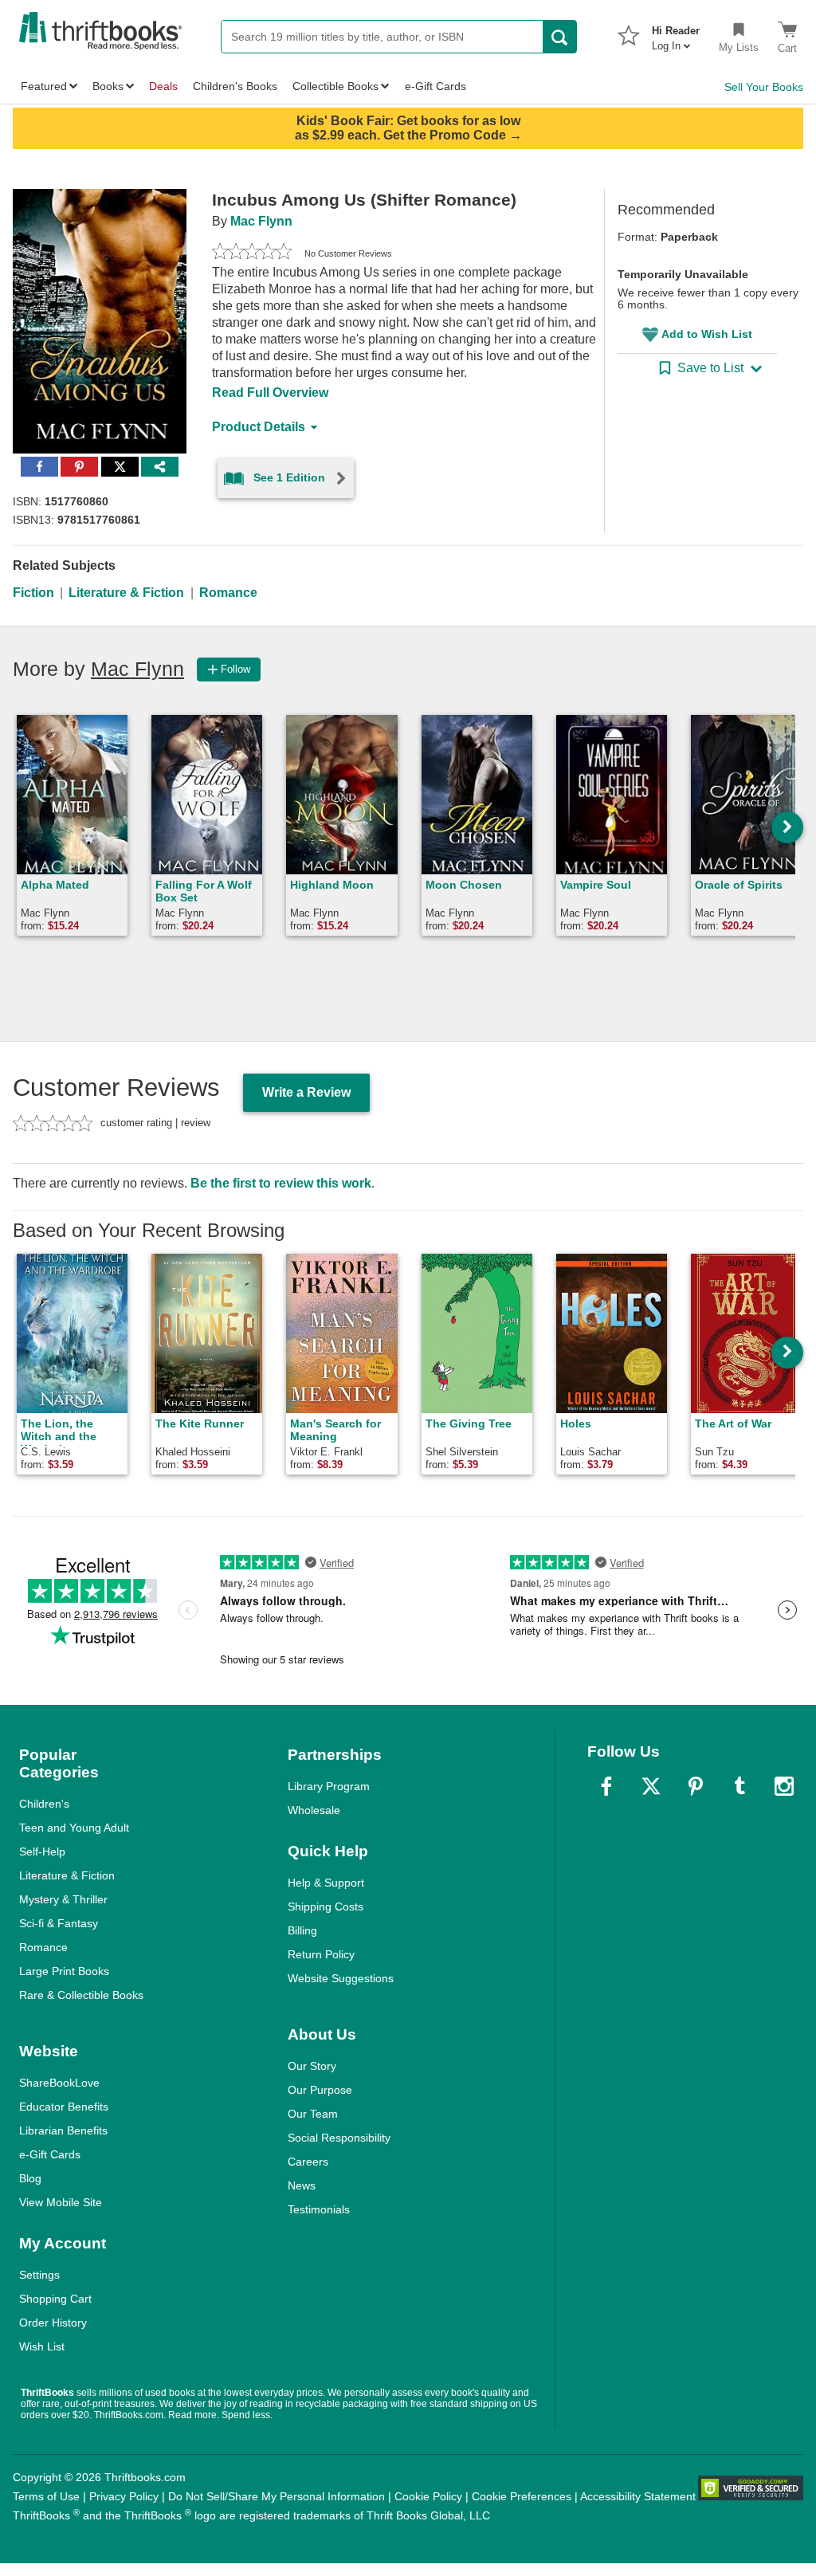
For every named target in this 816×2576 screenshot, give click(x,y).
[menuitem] (676, 33)
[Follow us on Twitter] (651, 1786)
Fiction (33, 593)
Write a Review (306, 1092)
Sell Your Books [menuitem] (764, 87)
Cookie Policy (428, 2496)
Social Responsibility (339, 2138)
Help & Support (326, 1883)
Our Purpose (320, 2090)
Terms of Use (46, 2496)
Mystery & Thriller (63, 1899)
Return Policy (321, 1954)
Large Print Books (64, 1971)
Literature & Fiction (126, 593)
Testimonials (319, 2209)
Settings (39, 2275)
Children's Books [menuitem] (235, 86)
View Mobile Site (61, 2202)
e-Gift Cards (50, 2154)
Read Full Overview (270, 393)
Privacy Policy (124, 2496)
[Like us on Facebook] (606, 1786)
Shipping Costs (326, 1906)
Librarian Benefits (63, 2130)
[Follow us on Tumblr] (739, 1786)
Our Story (312, 2066)
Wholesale (314, 1810)
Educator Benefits (64, 2107)
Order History (53, 2323)
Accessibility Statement (638, 2496)
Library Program (329, 1786)
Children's (44, 1804)
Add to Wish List (707, 334)
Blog (30, 2178)
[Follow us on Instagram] (784, 1786)
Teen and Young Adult (74, 1828)
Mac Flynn (261, 221)
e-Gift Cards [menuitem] (435, 86)
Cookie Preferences (522, 2496)
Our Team (313, 2114)
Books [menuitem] (108, 86)
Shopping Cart (55, 2299)
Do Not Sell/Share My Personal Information (277, 2496)
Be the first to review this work (281, 1183)
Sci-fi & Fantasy (59, 1923)
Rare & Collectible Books (81, 1995)
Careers (308, 2162)
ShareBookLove (59, 2083)
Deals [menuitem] (163, 86)
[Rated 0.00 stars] (252, 253)
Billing (302, 1930)
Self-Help (42, 1851)
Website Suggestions (341, 1978)
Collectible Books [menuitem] (335, 86)
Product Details (259, 427)
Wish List (42, 2346)
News (302, 2185)
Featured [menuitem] (44, 86)
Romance (228, 593)
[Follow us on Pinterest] (696, 1786)
